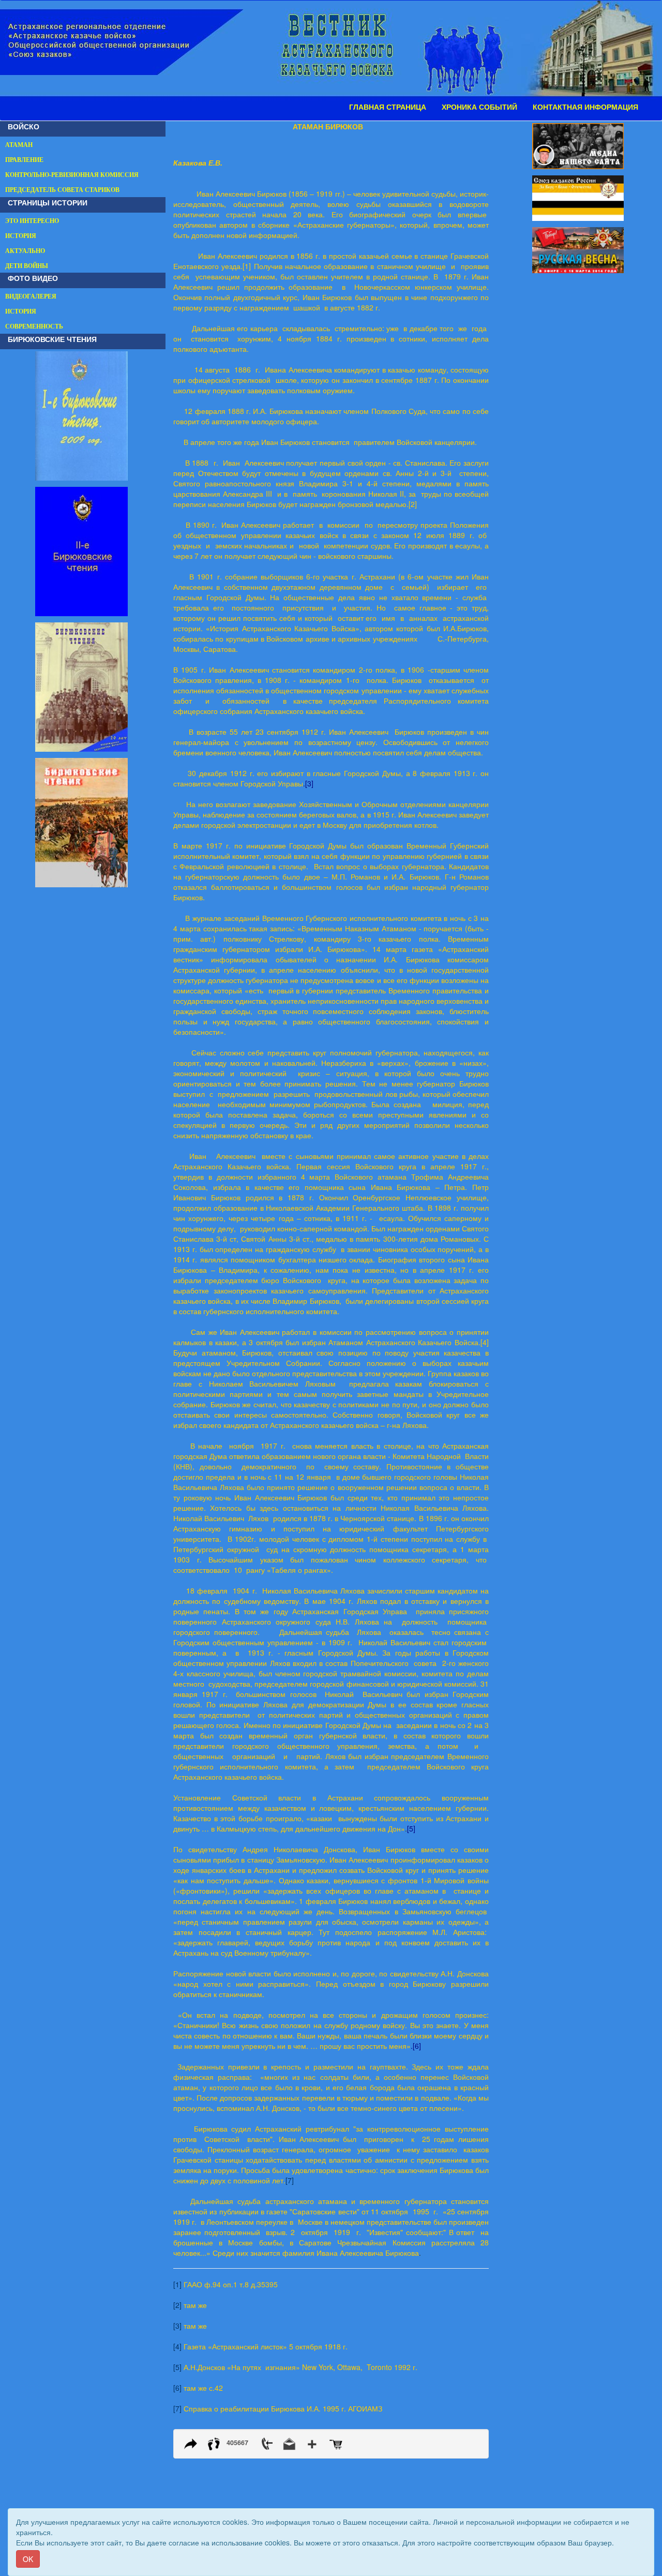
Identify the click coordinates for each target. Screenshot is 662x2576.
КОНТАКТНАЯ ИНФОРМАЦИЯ (585, 107)
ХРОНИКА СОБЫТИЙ (479, 107)
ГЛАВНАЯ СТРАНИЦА (388, 107)
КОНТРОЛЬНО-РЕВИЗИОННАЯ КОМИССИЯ (72, 175)
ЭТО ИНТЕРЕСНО (32, 221)
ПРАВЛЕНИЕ (24, 160)
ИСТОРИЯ (21, 236)
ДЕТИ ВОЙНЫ (27, 266)
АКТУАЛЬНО (25, 251)
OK (28, 2559)
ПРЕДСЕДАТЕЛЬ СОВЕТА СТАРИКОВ (62, 190)
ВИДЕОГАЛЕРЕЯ (31, 296)
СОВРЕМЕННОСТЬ (34, 326)
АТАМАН (19, 145)
